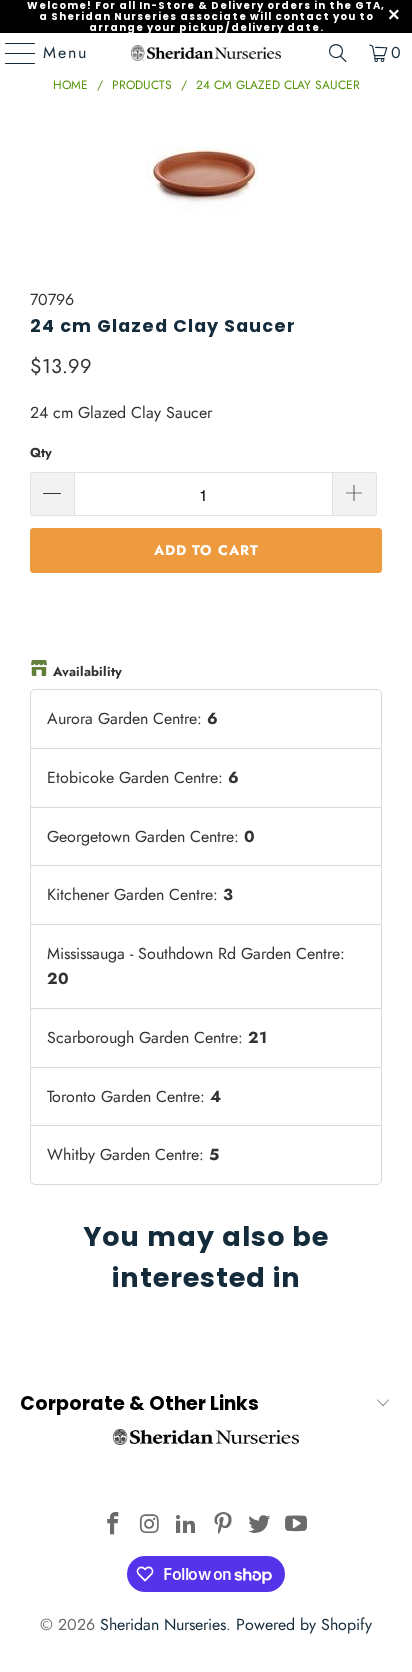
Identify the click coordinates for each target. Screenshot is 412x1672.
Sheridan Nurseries (163, 1624)
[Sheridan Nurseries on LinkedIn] (187, 1525)
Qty (41, 452)
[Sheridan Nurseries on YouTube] (297, 1525)
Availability (87, 671)
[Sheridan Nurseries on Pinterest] (223, 1525)
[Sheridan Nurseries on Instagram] (150, 1525)
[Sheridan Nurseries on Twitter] (260, 1525)
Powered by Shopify (304, 1624)
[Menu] (11, 53)
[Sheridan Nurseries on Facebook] (113, 1525)
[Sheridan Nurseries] (206, 53)
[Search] (338, 53)
